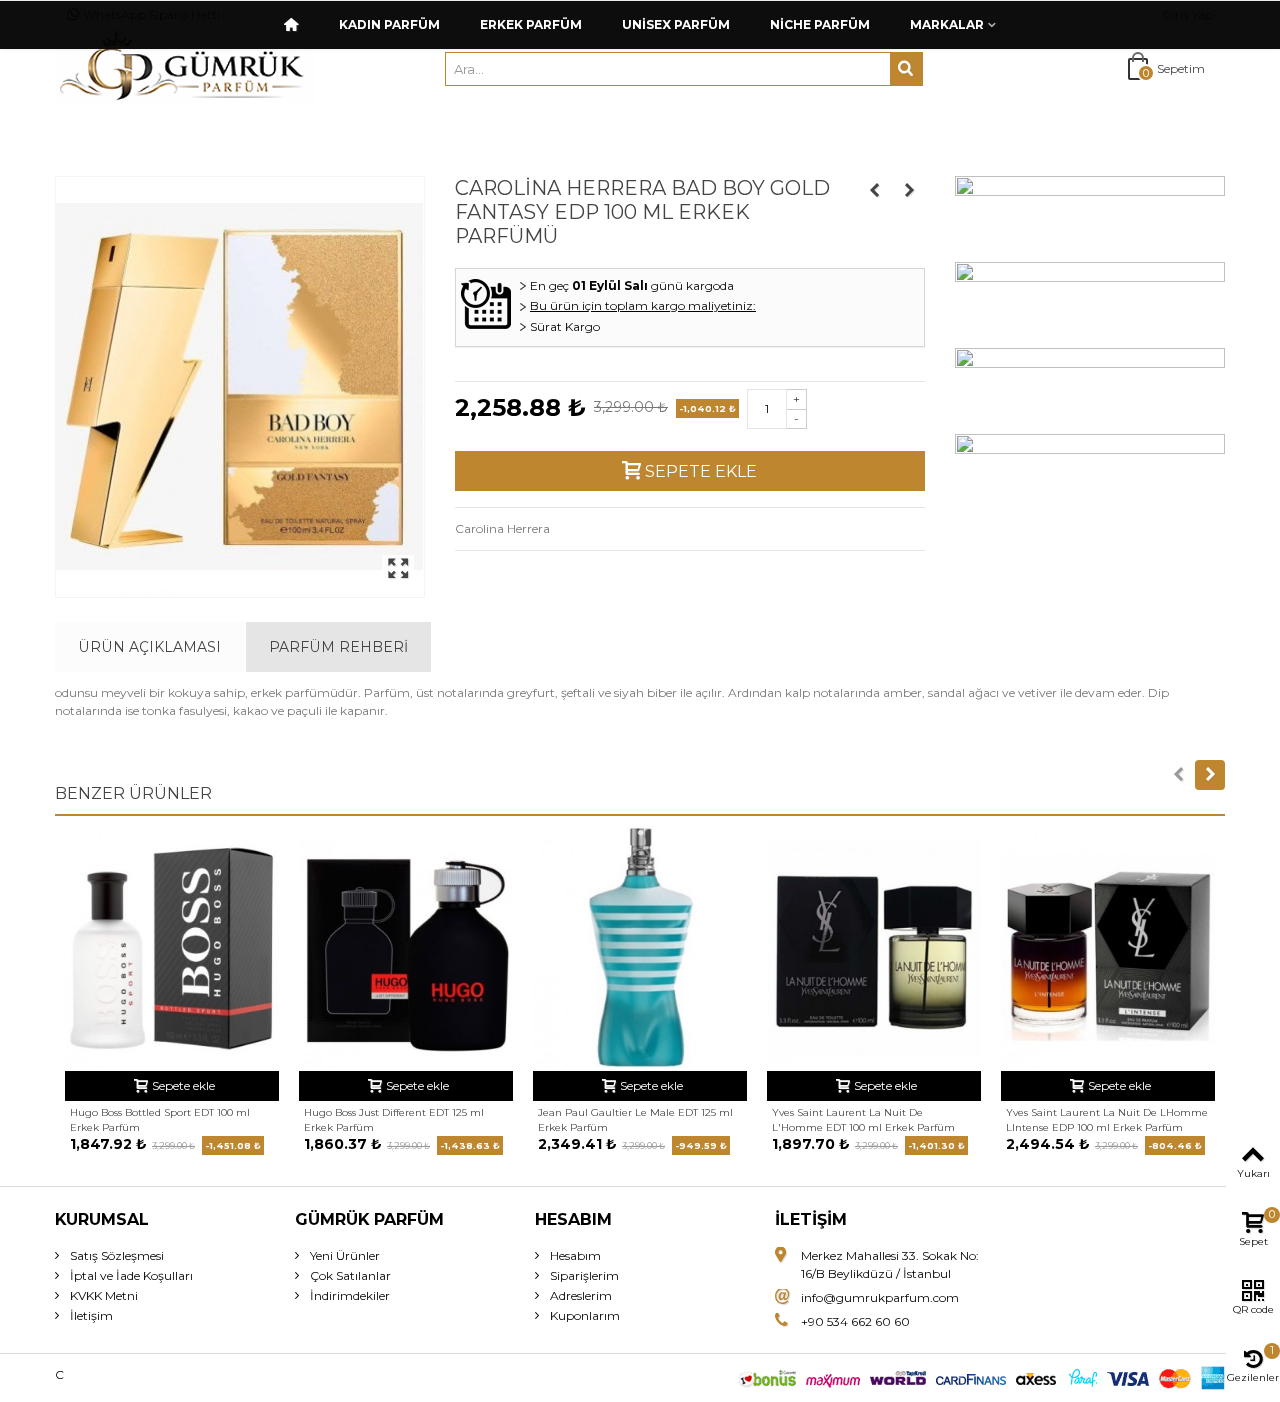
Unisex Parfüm (676, 24)
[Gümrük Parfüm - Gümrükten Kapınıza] (185, 67)
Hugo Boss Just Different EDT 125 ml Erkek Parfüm (394, 1120)
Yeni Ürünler (343, 1255)
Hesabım (574, 1255)
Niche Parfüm (820, 24)
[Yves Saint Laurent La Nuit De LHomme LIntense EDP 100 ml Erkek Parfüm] (1108, 948)
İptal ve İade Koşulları (130, 1275)
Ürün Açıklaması (149, 647)
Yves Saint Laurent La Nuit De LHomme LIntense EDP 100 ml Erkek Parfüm (1107, 1120)
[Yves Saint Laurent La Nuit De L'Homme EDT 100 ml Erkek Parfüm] (874, 948)
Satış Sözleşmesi (115, 1255)
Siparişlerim (583, 1275)
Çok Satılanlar (349, 1275)
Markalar (947, 24)
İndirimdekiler (348, 1295)
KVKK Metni (102, 1295)
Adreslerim (579, 1295)
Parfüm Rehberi (338, 647)
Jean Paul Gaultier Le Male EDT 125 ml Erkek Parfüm (635, 1120)
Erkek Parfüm (531, 24)
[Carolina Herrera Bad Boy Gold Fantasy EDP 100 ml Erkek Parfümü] (240, 387)
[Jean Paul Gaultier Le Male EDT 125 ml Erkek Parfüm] (640, 948)
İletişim (90, 1315)
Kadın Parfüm (389, 24)
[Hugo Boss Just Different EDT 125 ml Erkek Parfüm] (406, 948)
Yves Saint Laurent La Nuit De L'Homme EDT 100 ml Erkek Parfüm (863, 1120)
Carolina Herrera (502, 528)
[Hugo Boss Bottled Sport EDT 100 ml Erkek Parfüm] (172, 948)
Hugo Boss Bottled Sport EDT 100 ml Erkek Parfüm (160, 1120)
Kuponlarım (583, 1315)
